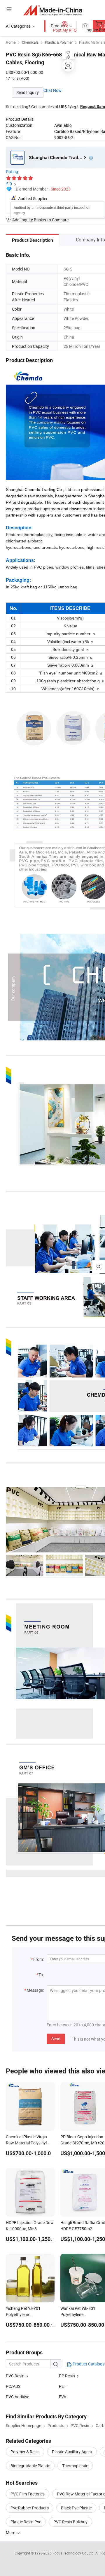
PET (63, 2386)
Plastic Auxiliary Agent (72, 2452)
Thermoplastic (75, 2466)
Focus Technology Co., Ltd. (74, 2553)
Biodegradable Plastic (30, 2466)
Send (56, 2039)
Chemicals (30, 42)
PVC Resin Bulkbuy (70, 2522)
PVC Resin (15, 2376)
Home (11, 42)
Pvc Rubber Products (30, 2508)
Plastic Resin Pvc (26, 2522)
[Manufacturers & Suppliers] (53, 10)
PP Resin (67, 2376)
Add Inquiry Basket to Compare (40, 220)
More (11, 2533)
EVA (63, 2397)
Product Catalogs (88, 2364)
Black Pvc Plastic (76, 2508)
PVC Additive (17, 2397)
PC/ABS (13, 2386)
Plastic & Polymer (59, 42)
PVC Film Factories (28, 2494)
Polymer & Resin (25, 2452)
